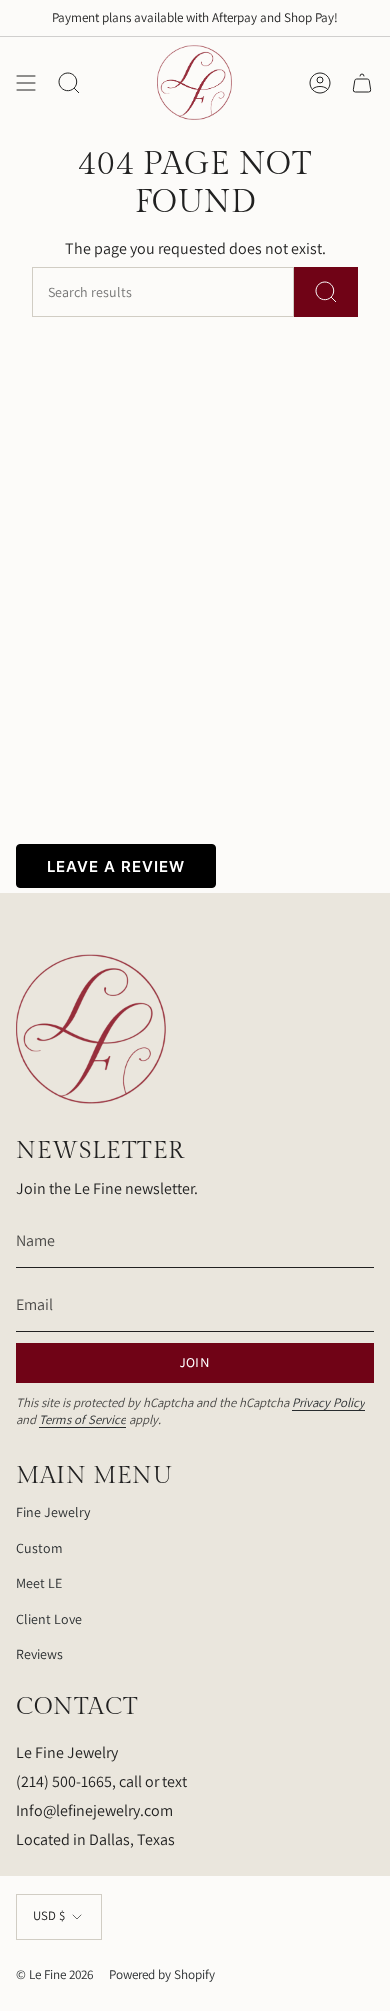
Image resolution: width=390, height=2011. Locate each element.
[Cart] (362, 82)
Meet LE (39, 1583)
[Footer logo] (91, 1029)
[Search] (326, 292)
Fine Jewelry (53, 1512)
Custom (39, 1548)
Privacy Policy (328, 1402)
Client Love (49, 1619)
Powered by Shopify (162, 1974)
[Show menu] (26, 82)
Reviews (39, 1654)
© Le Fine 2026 (54, 1974)
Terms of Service (82, 1419)
